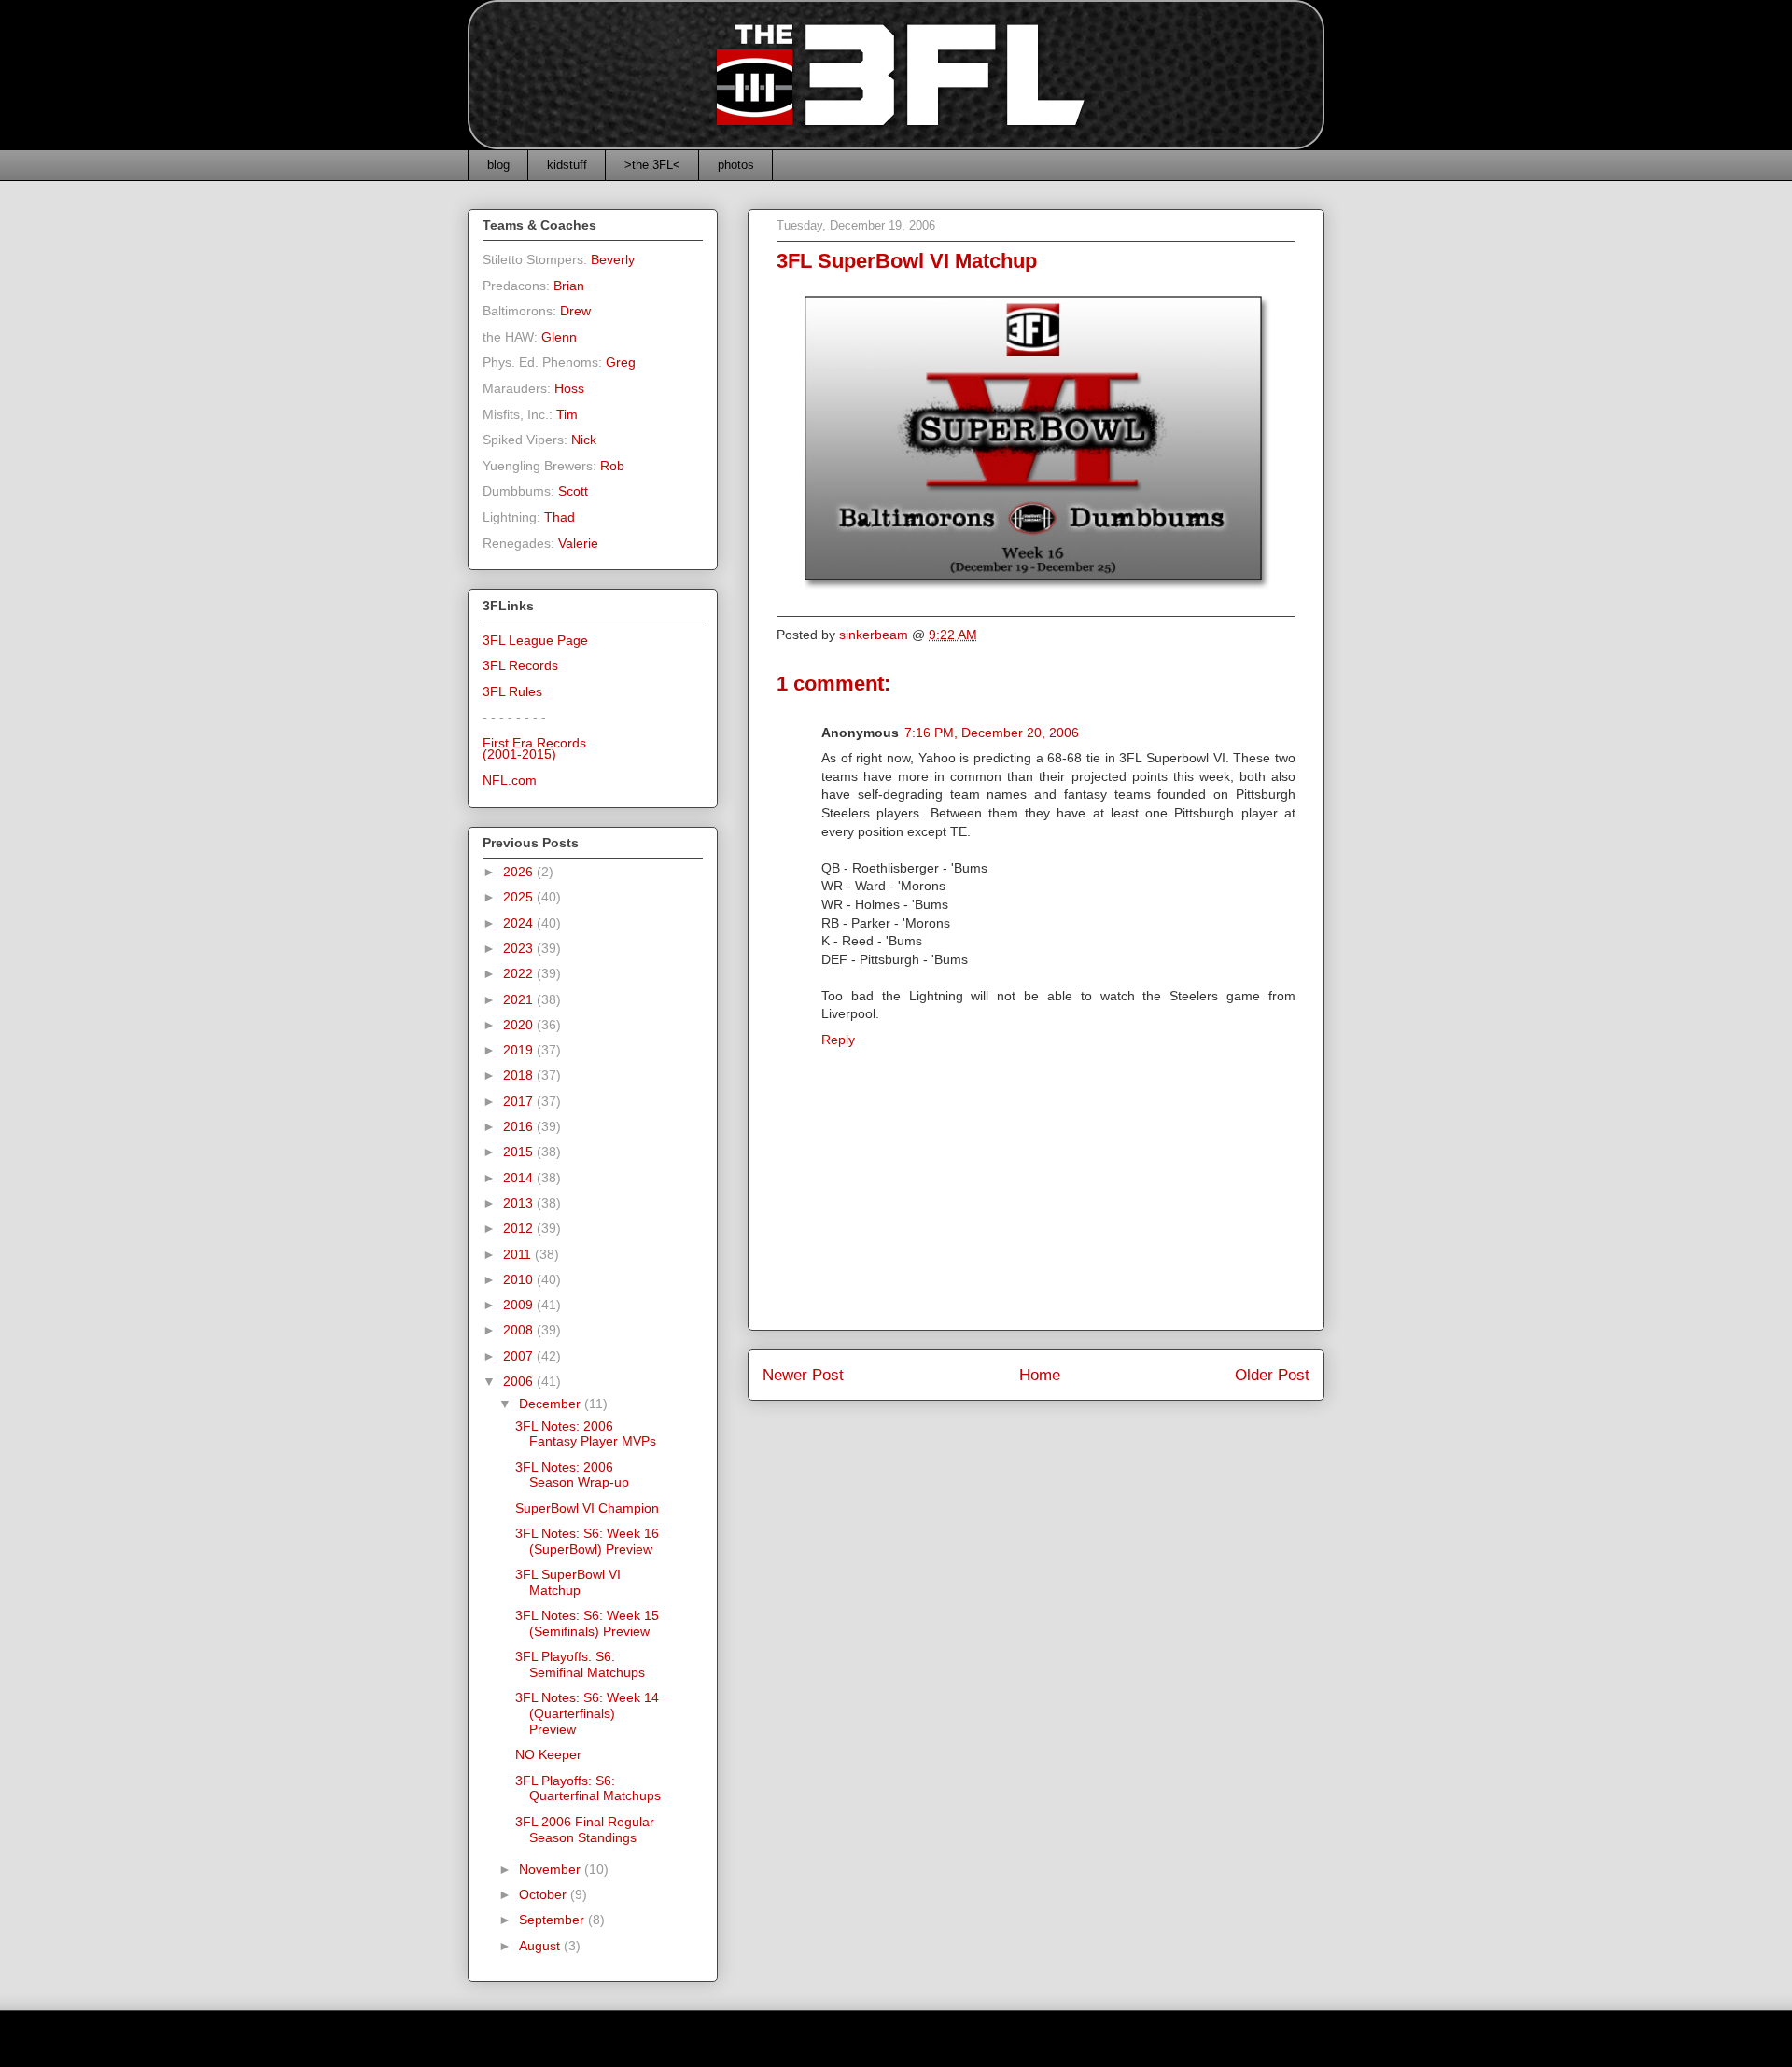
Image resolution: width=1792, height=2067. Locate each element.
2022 (520, 973)
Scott (573, 491)
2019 (520, 1050)
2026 (520, 872)
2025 (520, 897)
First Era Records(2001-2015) (534, 749)
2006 (520, 1381)
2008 (520, 1330)
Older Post (1272, 1375)
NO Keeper (548, 1754)
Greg (621, 362)
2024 (520, 923)
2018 (520, 1075)
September (553, 1920)
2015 (520, 1152)
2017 (520, 1101)
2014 (520, 1178)
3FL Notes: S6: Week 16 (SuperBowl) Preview (587, 1541)
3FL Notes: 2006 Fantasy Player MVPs (586, 1434)
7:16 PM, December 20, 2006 (992, 733)
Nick (584, 440)
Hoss (569, 388)
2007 (520, 1356)
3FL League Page (535, 640)
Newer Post (803, 1375)
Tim (567, 414)
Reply (838, 1040)
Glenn (559, 337)
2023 (520, 948)
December (552, 1404)
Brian (569, 286)
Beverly (613, 259)
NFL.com (510, 780)
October (545, 1894)
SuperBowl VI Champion (587, 1508)
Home (1040, 1375)
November (552, 1869)
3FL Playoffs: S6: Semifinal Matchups (580, 1664)
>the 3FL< (652, 165)
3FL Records (520, 665)
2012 (520, 1228)
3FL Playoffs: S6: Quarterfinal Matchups (588, 1788)
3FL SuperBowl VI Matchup (568, 1582)
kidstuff (567, 165)
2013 (520, 1203)
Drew (575, 311)
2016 (520, 1126)
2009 (520, 1305)
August (541, 1946)
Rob (612, 466)
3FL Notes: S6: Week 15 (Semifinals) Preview (587, 1623)
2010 (520, 1279)
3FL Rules (512, 691)
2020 (520, 1025)
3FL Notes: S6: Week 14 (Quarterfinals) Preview (587, 1713)
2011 (519, 1254)
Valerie (578, 543)
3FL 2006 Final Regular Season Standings (585, 1830)
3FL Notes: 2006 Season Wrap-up (572, 1475)
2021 (520, 999)
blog (498, 165)
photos (736, 165)
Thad (560, 517)
